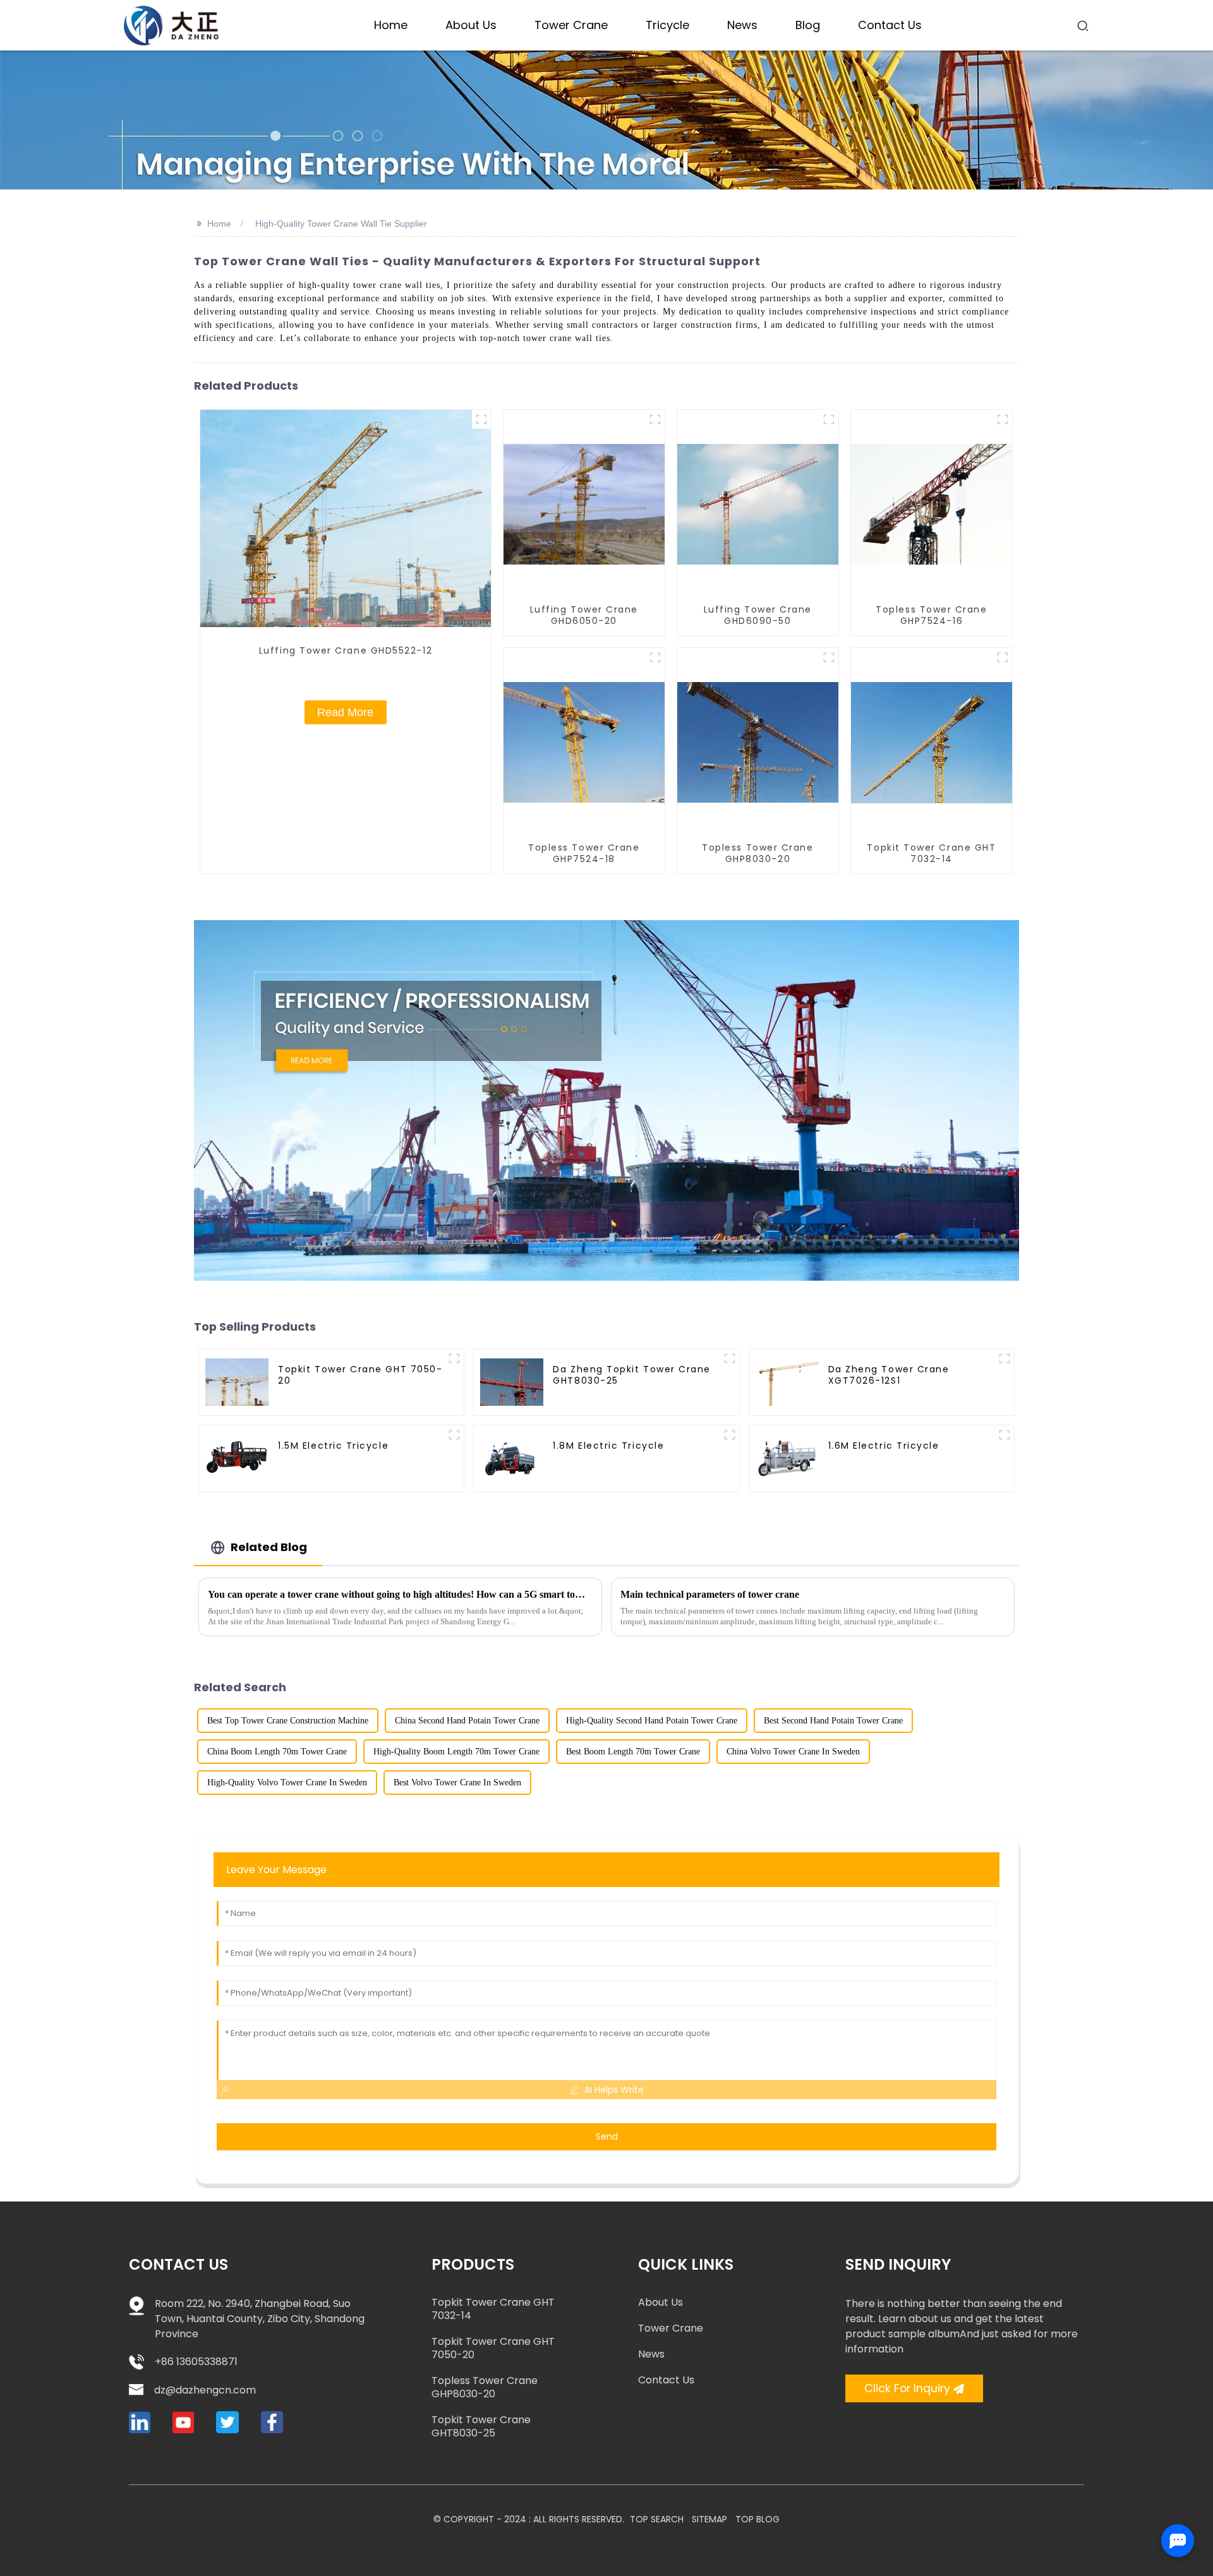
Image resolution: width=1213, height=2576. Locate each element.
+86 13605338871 (196, 2362)
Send (607, 2136)
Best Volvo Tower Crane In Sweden (457, 1782)
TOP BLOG (757, 2519)
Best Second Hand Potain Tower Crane (833, 1721)
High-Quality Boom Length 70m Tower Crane (456, 1752)
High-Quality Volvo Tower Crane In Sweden (287, 1782)
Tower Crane (671, 2328)
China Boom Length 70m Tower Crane (277, 1752)
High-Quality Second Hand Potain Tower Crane (652, 1721)
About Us (661, 2302)
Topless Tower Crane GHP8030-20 (485, 2387)
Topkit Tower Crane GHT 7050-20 (493, 2348)
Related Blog (269, 1547)
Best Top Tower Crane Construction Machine (288, 1721)
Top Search (657, 2519)
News (651, 2354)
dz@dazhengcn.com (205, 2390)
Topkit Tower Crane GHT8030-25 (481, 2426)
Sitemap (709, 2519)
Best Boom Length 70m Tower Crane (633, 1752)
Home (219, 224)
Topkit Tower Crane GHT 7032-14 (493, 2309)
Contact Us (666, 2380)
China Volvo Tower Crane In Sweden (793, 1752)
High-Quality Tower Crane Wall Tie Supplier (341, 224)
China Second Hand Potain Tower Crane (467, 1721)
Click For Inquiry (907, 2388)
